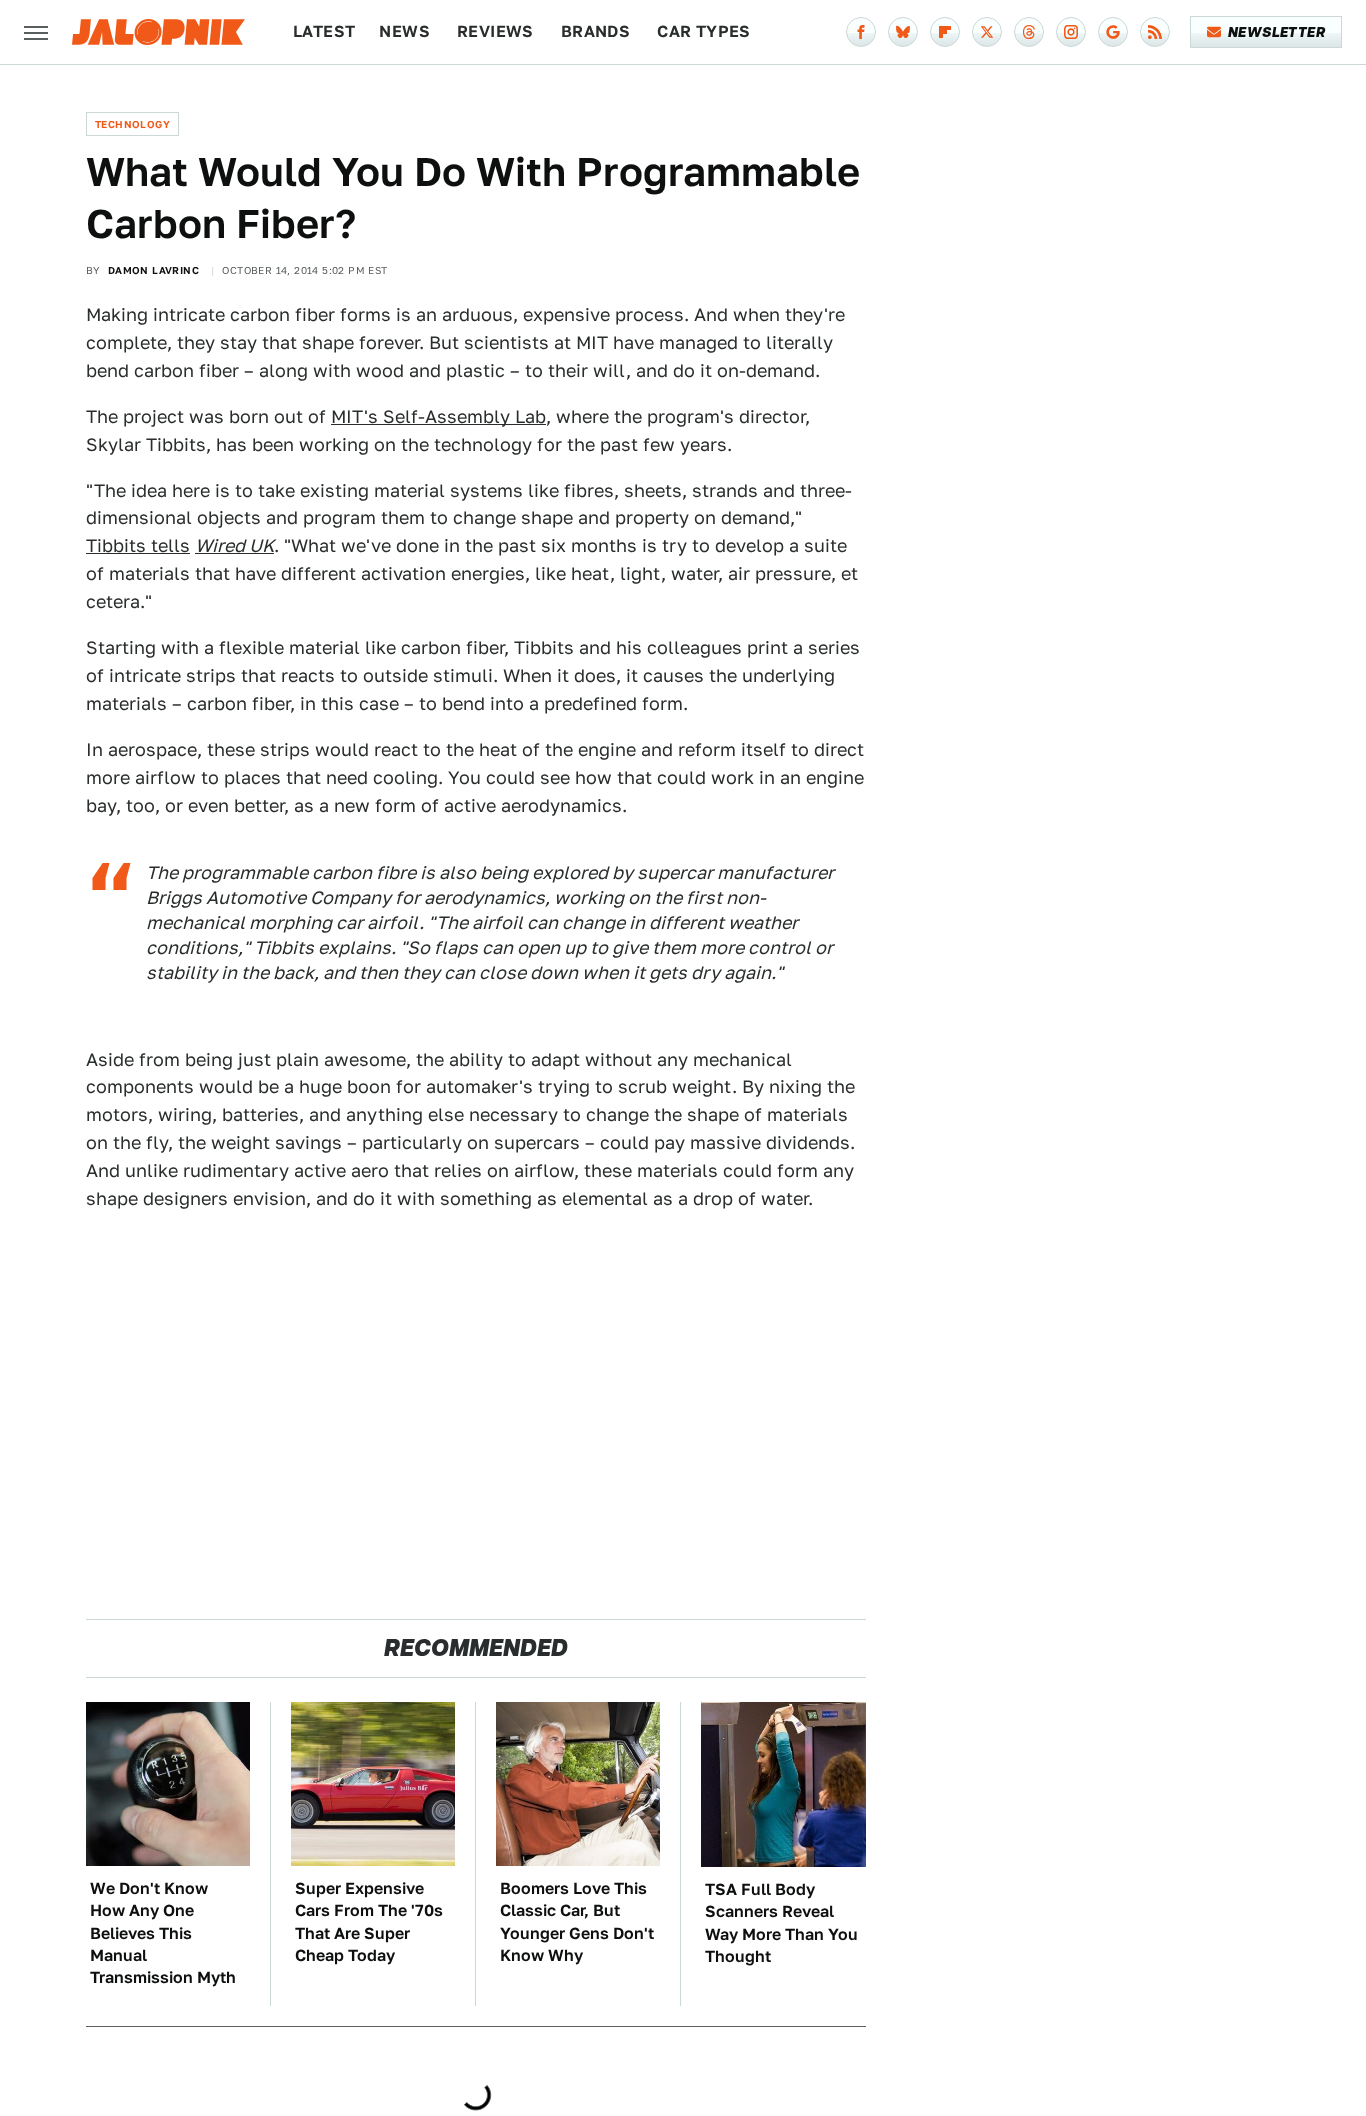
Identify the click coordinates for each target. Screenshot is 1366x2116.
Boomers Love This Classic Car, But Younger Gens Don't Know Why (577, 1922)
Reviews (495, 31)
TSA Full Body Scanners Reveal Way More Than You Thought (781, 1923)
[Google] (1113, 32)
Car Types (704, 31)
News (404, 31)
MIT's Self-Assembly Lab (438, 416)
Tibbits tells (138, 545)
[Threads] (1029, 32)
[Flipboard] (945, 32)
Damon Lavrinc (153, 270)
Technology (132, 124)
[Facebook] (861, 32)
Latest (324, 31)
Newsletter (1276, 32)
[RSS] (1155, 32)
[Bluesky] (903, 32)
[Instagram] (1071, 32)
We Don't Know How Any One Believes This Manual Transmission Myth (163, 1933)
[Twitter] (987, 32)
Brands (595, 31)
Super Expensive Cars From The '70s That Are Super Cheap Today (369, 1922)
